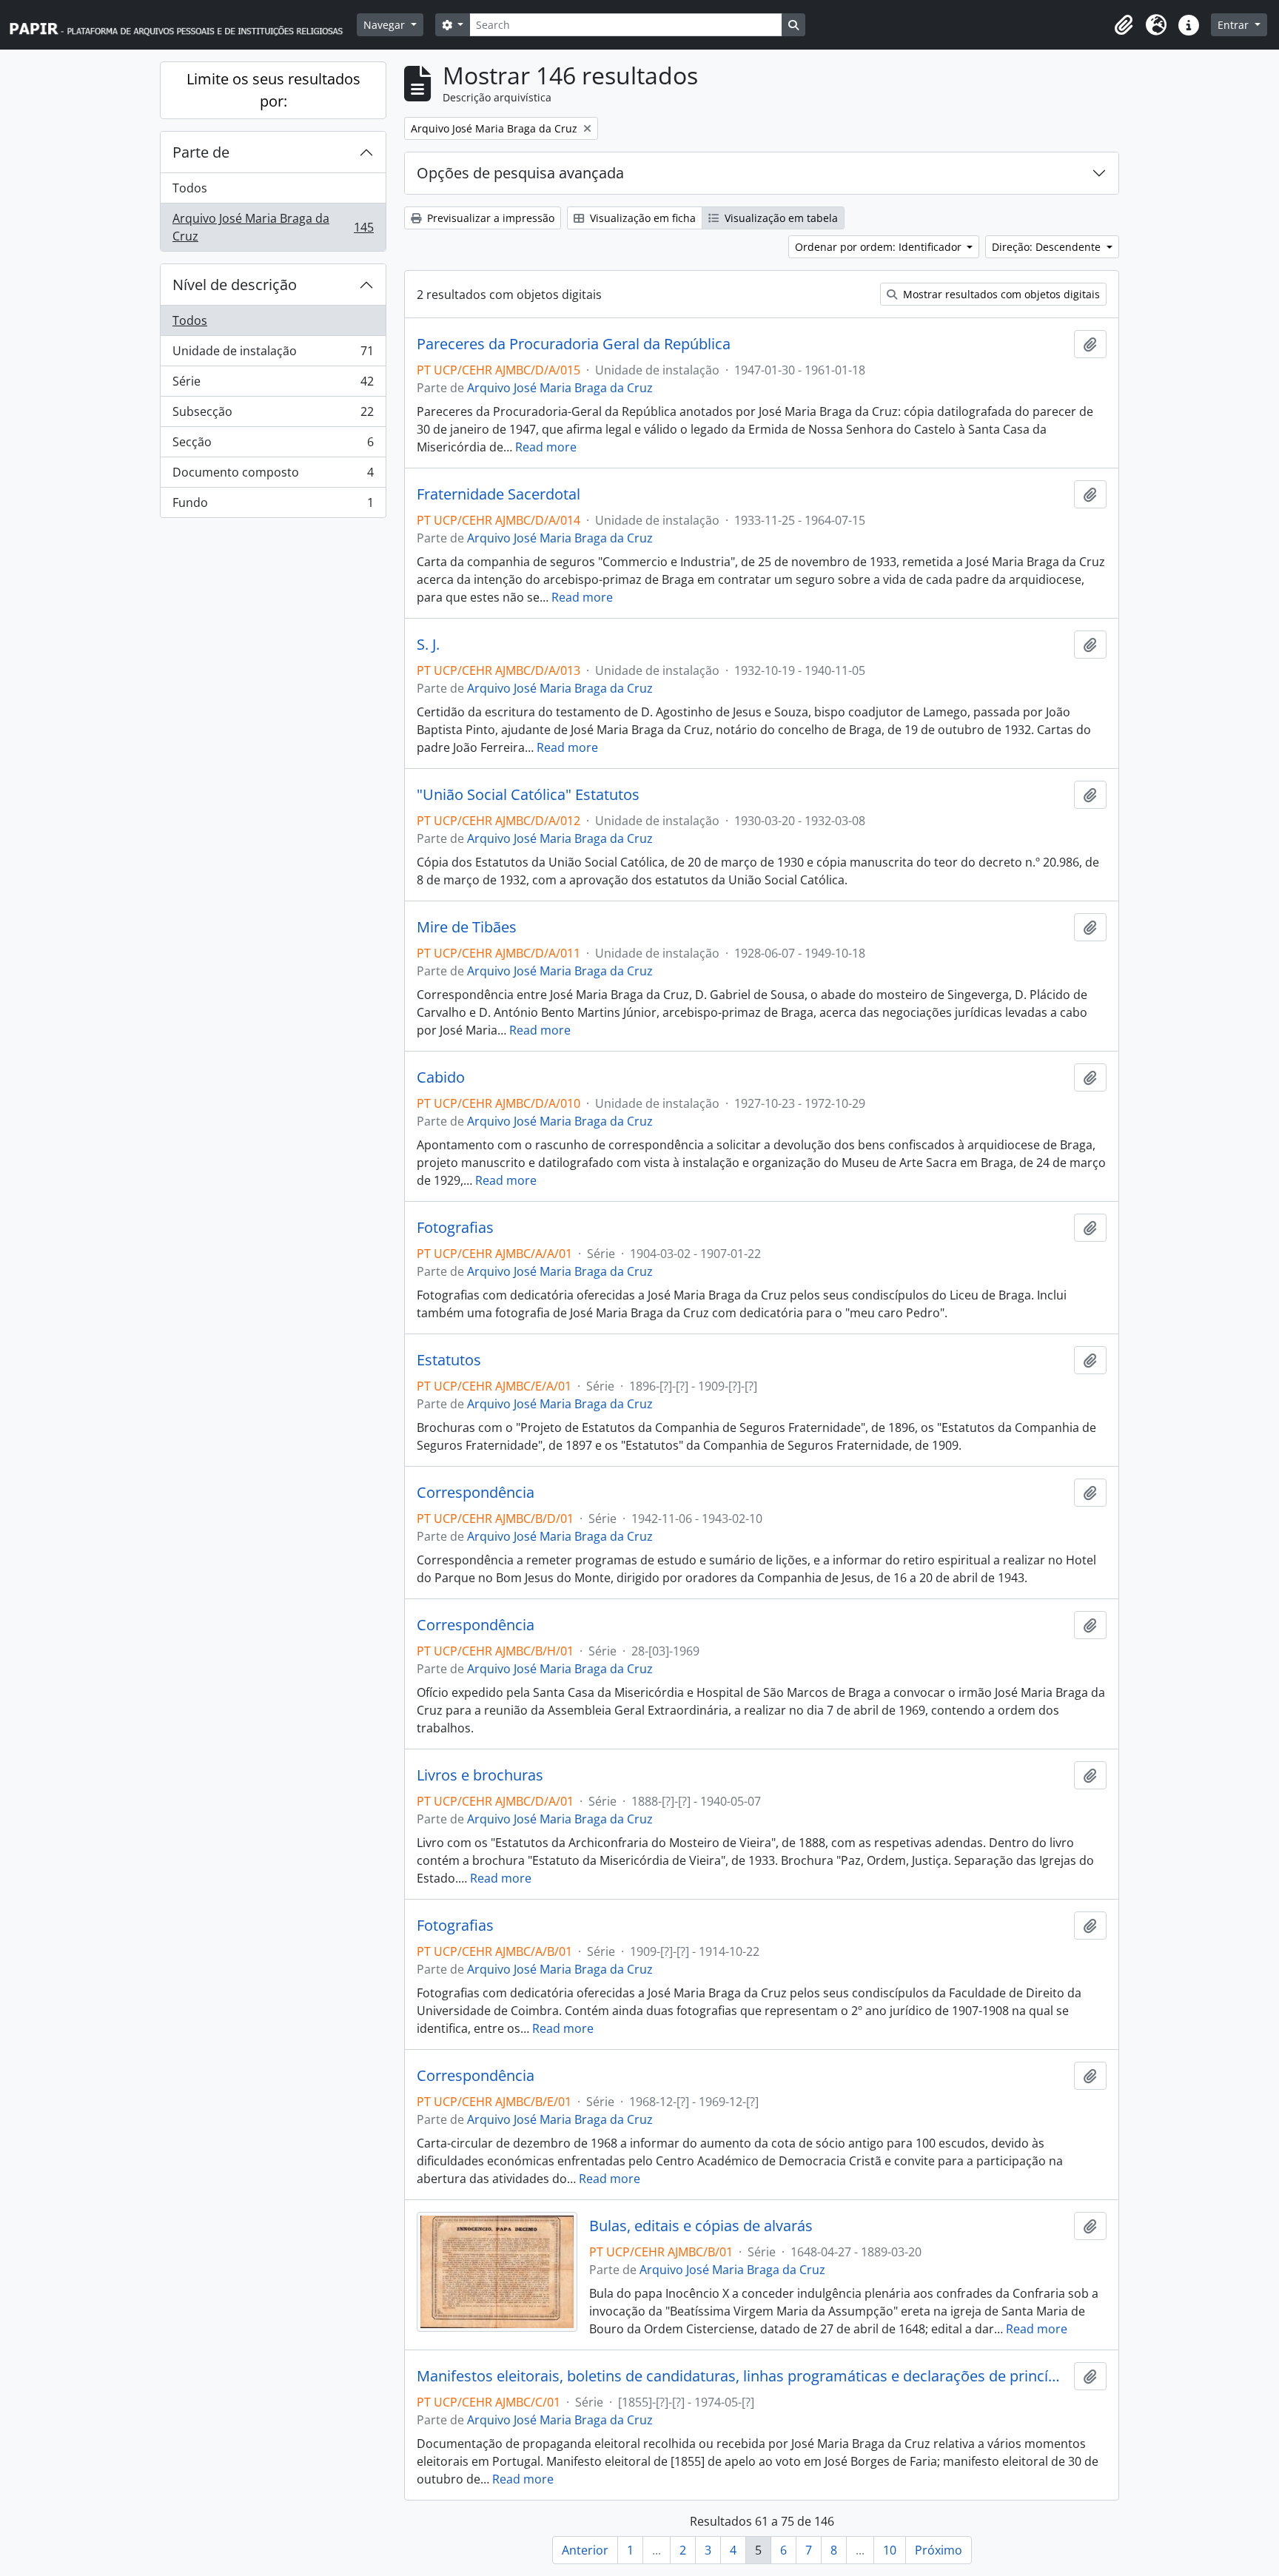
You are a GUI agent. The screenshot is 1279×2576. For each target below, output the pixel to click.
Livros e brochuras (480, 1775)
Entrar (1235, 25)
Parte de (201, 152)
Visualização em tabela (780, 218)
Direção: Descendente (1048, 247)
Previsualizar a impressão (489, 218)
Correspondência (476, 1493)
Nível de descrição (235, 285)
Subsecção (273, 415)
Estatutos (449, 1360)
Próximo (939, 2550)
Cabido (441, 1077)
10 (890, 2550)
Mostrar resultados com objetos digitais (1000, 294)
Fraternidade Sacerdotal (498, 494)
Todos (190, 188)
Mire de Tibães (467, 927)
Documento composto (273, 476)
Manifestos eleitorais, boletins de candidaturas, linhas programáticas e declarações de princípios (742, 2376)
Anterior (585, 2550)
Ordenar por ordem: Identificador (880, 247)
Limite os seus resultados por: (273, 90)
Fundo (273, 506)
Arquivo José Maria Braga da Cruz (273, 227)
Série (273, 385)
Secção (273, 445)
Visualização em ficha (641, 218)
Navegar (386, 25)
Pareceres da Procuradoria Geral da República (574, 344)
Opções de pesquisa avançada (520, 173)
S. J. (428, 645)
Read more (546, 447)
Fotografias (455, 1228)
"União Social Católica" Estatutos (528, 795)
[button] (1124, 25)
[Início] (183, 25)
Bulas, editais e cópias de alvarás (701, 2226)
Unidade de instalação (273, 354)
